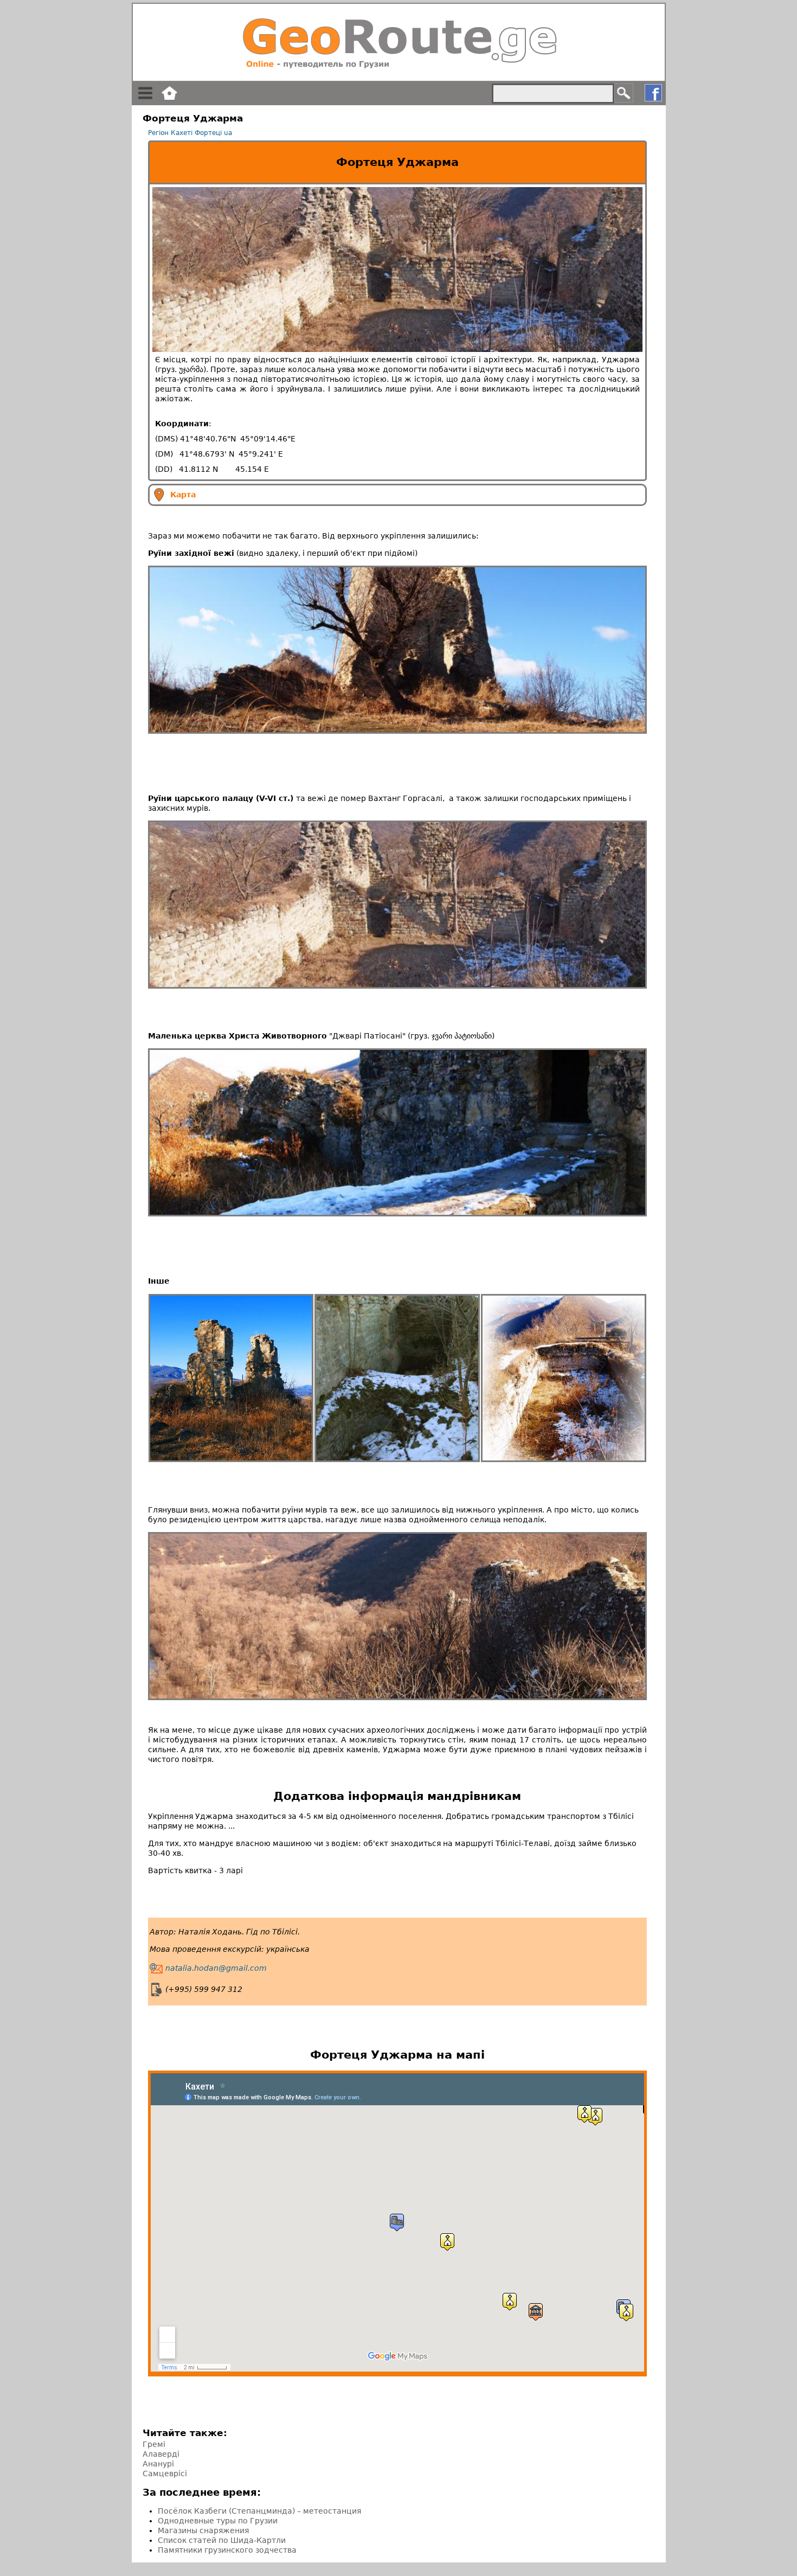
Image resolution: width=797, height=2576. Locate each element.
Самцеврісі (165, 2474)
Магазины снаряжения (203, 2530)
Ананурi (158, 2464)
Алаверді (161, 2454)
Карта (183, 495)
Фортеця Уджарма (397, 162)
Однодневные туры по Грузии (218, 2521)
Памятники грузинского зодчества (227, 2550)
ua (228, 133)
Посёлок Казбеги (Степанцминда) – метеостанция (259, 2511)
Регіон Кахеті (170, 133)
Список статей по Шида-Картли (222, 2540)
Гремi (154, 2444)
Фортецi (208, 133)
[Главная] (399, 42)
